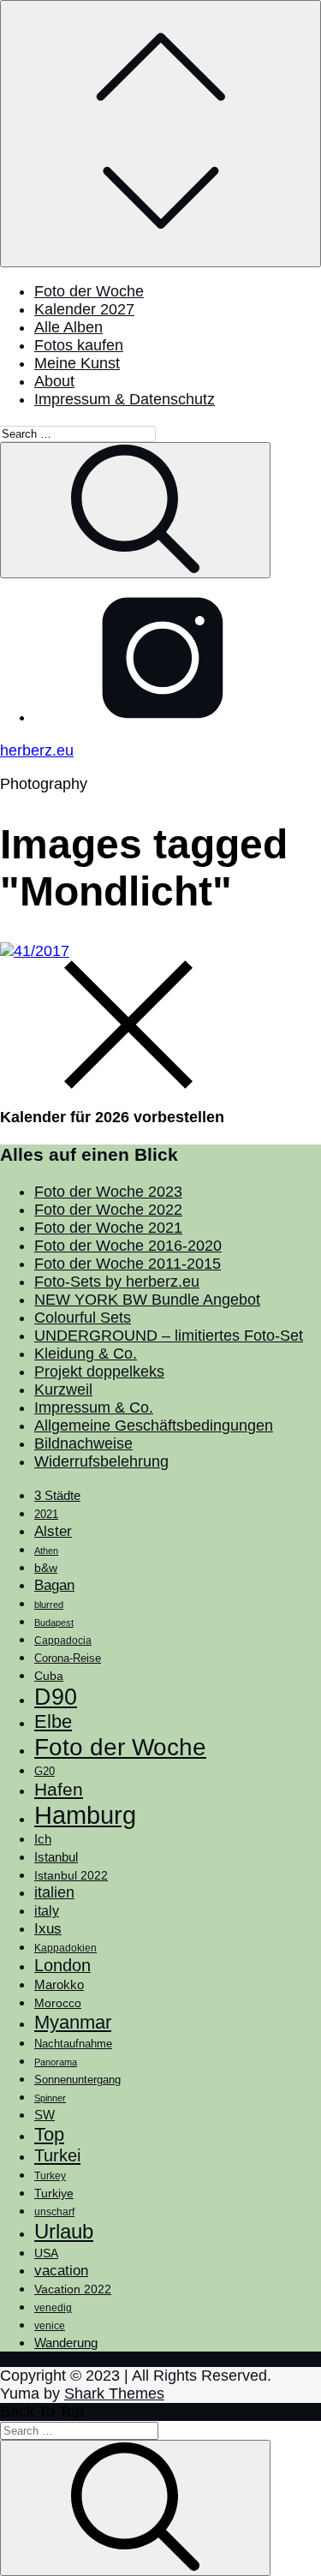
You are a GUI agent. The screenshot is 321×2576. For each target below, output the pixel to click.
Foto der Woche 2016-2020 (128, 1246)
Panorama (56, 2062)
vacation (61, 2270)
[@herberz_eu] (163, 717)
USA (46, 2253)
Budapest (54, 1623)
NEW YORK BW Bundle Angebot (147, 1300)
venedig (53, 2308)
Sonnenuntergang (77, 2080)
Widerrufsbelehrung (101, 1461)
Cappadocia (63, 1641)
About (54, 381)
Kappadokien (65, 1948)
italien (54, 1892)
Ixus (48, 1929)
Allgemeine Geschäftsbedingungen (154, 1425)
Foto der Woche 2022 (108, 1210)
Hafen (59, 1790)
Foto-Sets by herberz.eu (117, 1282)
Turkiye (54, 2193)
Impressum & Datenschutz (125, 399)
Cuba (49, 1676)
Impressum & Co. (94, 1408)
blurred (49, 1605)
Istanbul (56, 1857)
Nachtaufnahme (73, 2044)
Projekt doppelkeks (99, 1372)
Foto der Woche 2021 (108, 1228)
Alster (53, 1531)
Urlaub (64, 2231)
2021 (46, 1514)
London (62, 1965)
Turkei (57, 2155)
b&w (46, 1568)
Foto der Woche (89, 291)
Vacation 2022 (73, 2289)
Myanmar (73, 2022)
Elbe (53, 1721)
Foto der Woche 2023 (108, 1192)
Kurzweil (63, 1390)
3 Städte (57, 1496)
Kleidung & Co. (86, 1354)
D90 (56, 1697)
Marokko (59, 1985)
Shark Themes (114, 2394)
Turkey (50, 2176)
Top (49, 2134)
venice (50, 2326)
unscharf (54, 2212)
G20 (45, 1771)
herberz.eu (37, 750)
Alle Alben (68, 327)
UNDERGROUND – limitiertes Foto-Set (169, 1336)
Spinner (50, 2098)
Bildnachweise (83, 1443)
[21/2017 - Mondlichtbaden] (35, 951)
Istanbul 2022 (71, 1876)
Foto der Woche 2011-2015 (128, 1264)
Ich (43, 1839)
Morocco (58, 2003)
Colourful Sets (83, 1318)
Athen (46, 1551)
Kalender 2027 (84, 309)
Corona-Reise (68, 1658)
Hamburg (85, 1815)
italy (47, 1911)
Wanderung (66, 2343)
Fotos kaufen (79, 345)
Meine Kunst (77, 363)
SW (45, 2115)
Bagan (54, 1585)
